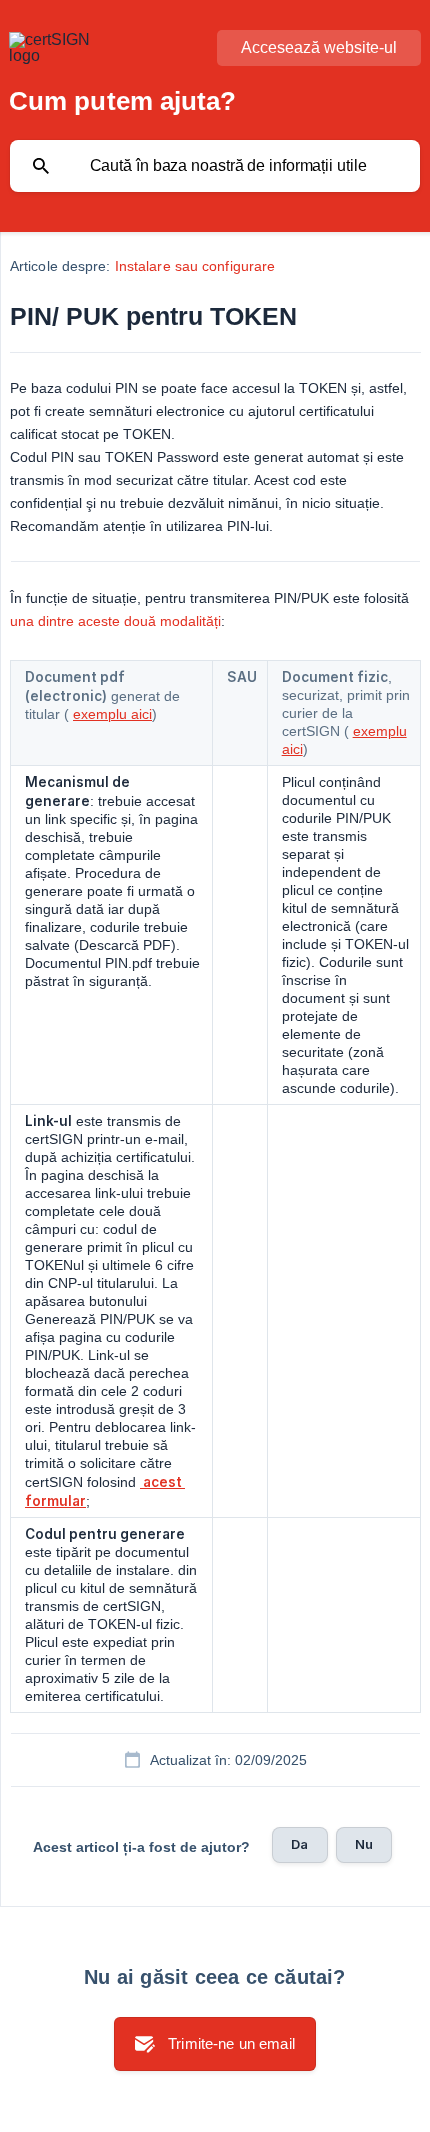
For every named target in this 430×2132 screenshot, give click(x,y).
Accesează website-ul (319, 47)
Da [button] (299, 1844)
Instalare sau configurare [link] (195, 266)
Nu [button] (364, 1844)
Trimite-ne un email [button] (231, 2043)
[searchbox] (215, 166)
